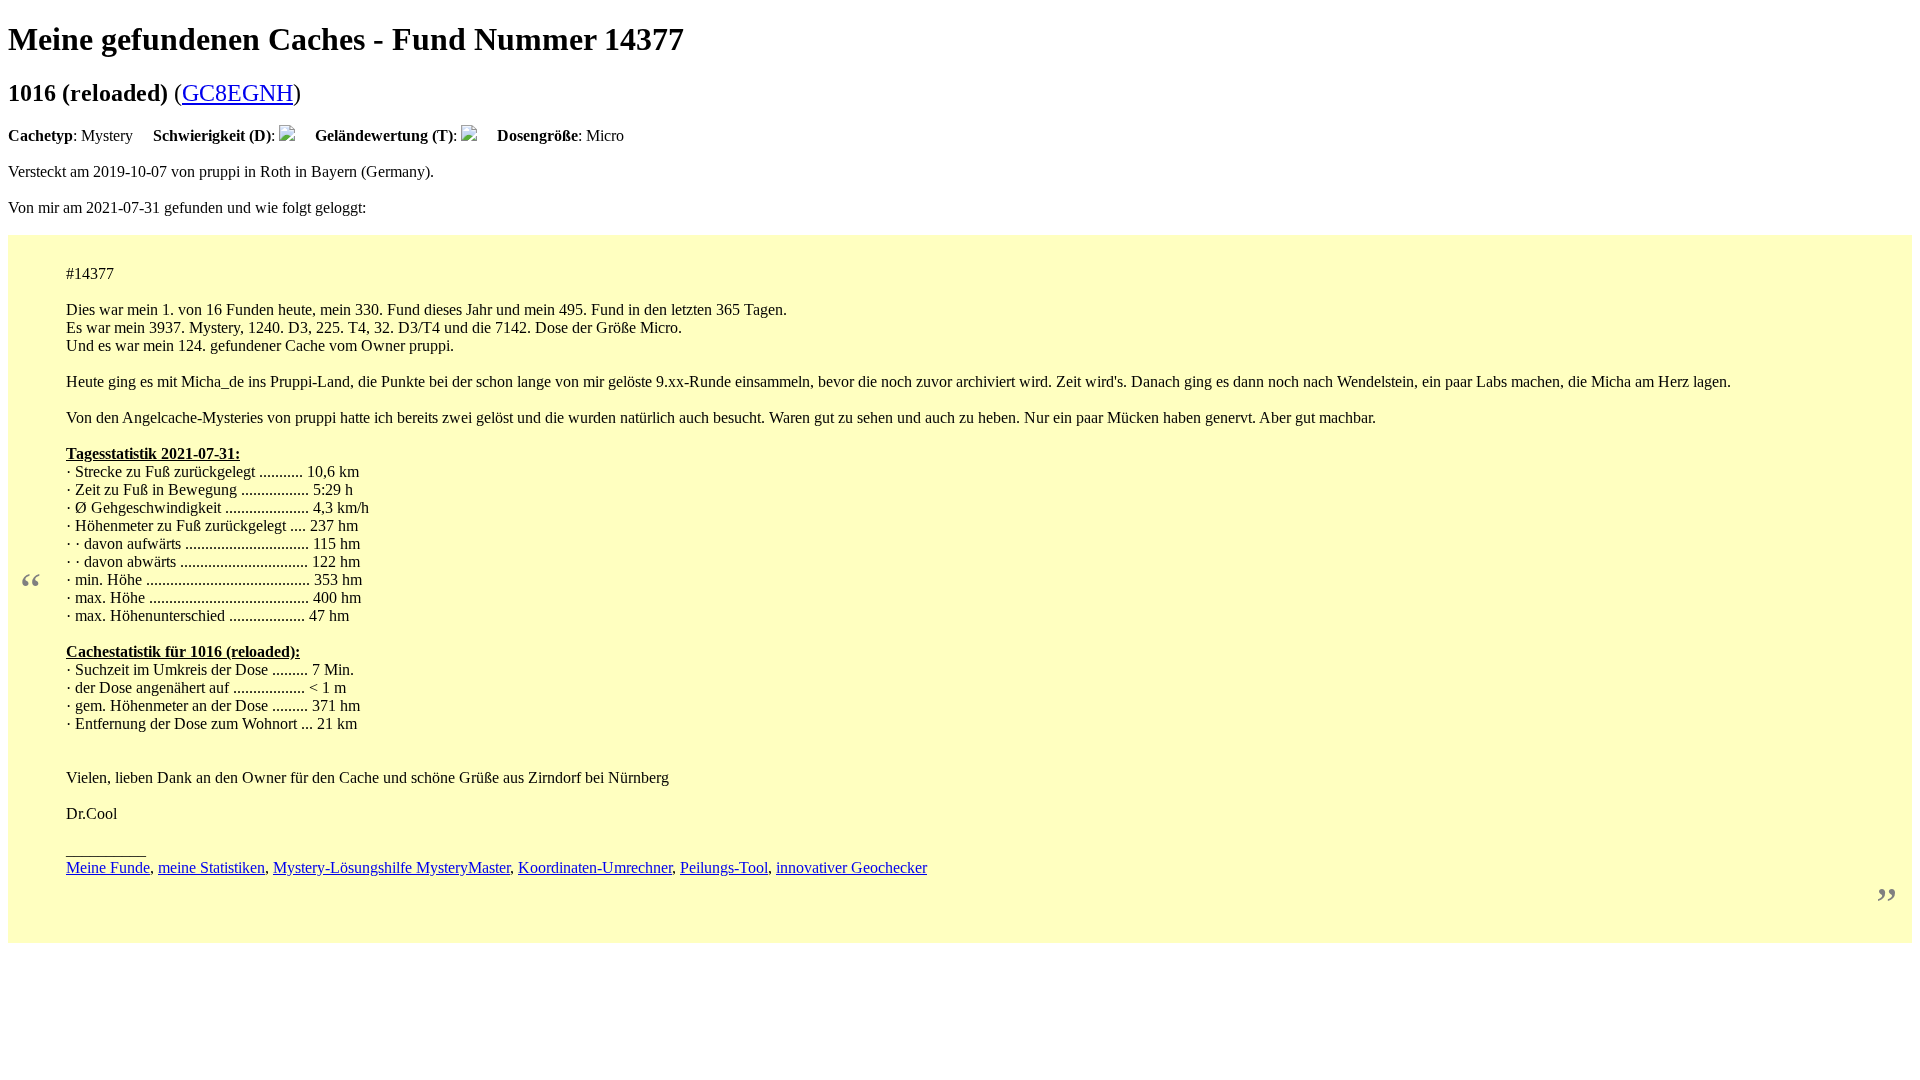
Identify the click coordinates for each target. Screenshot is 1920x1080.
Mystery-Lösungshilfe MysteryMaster (391, 867)
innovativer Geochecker (851, 867)
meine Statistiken (211, 867)
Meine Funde (108, 867)
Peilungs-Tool (724, 867)
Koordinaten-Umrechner (595, 867)
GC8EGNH (237, 93)
